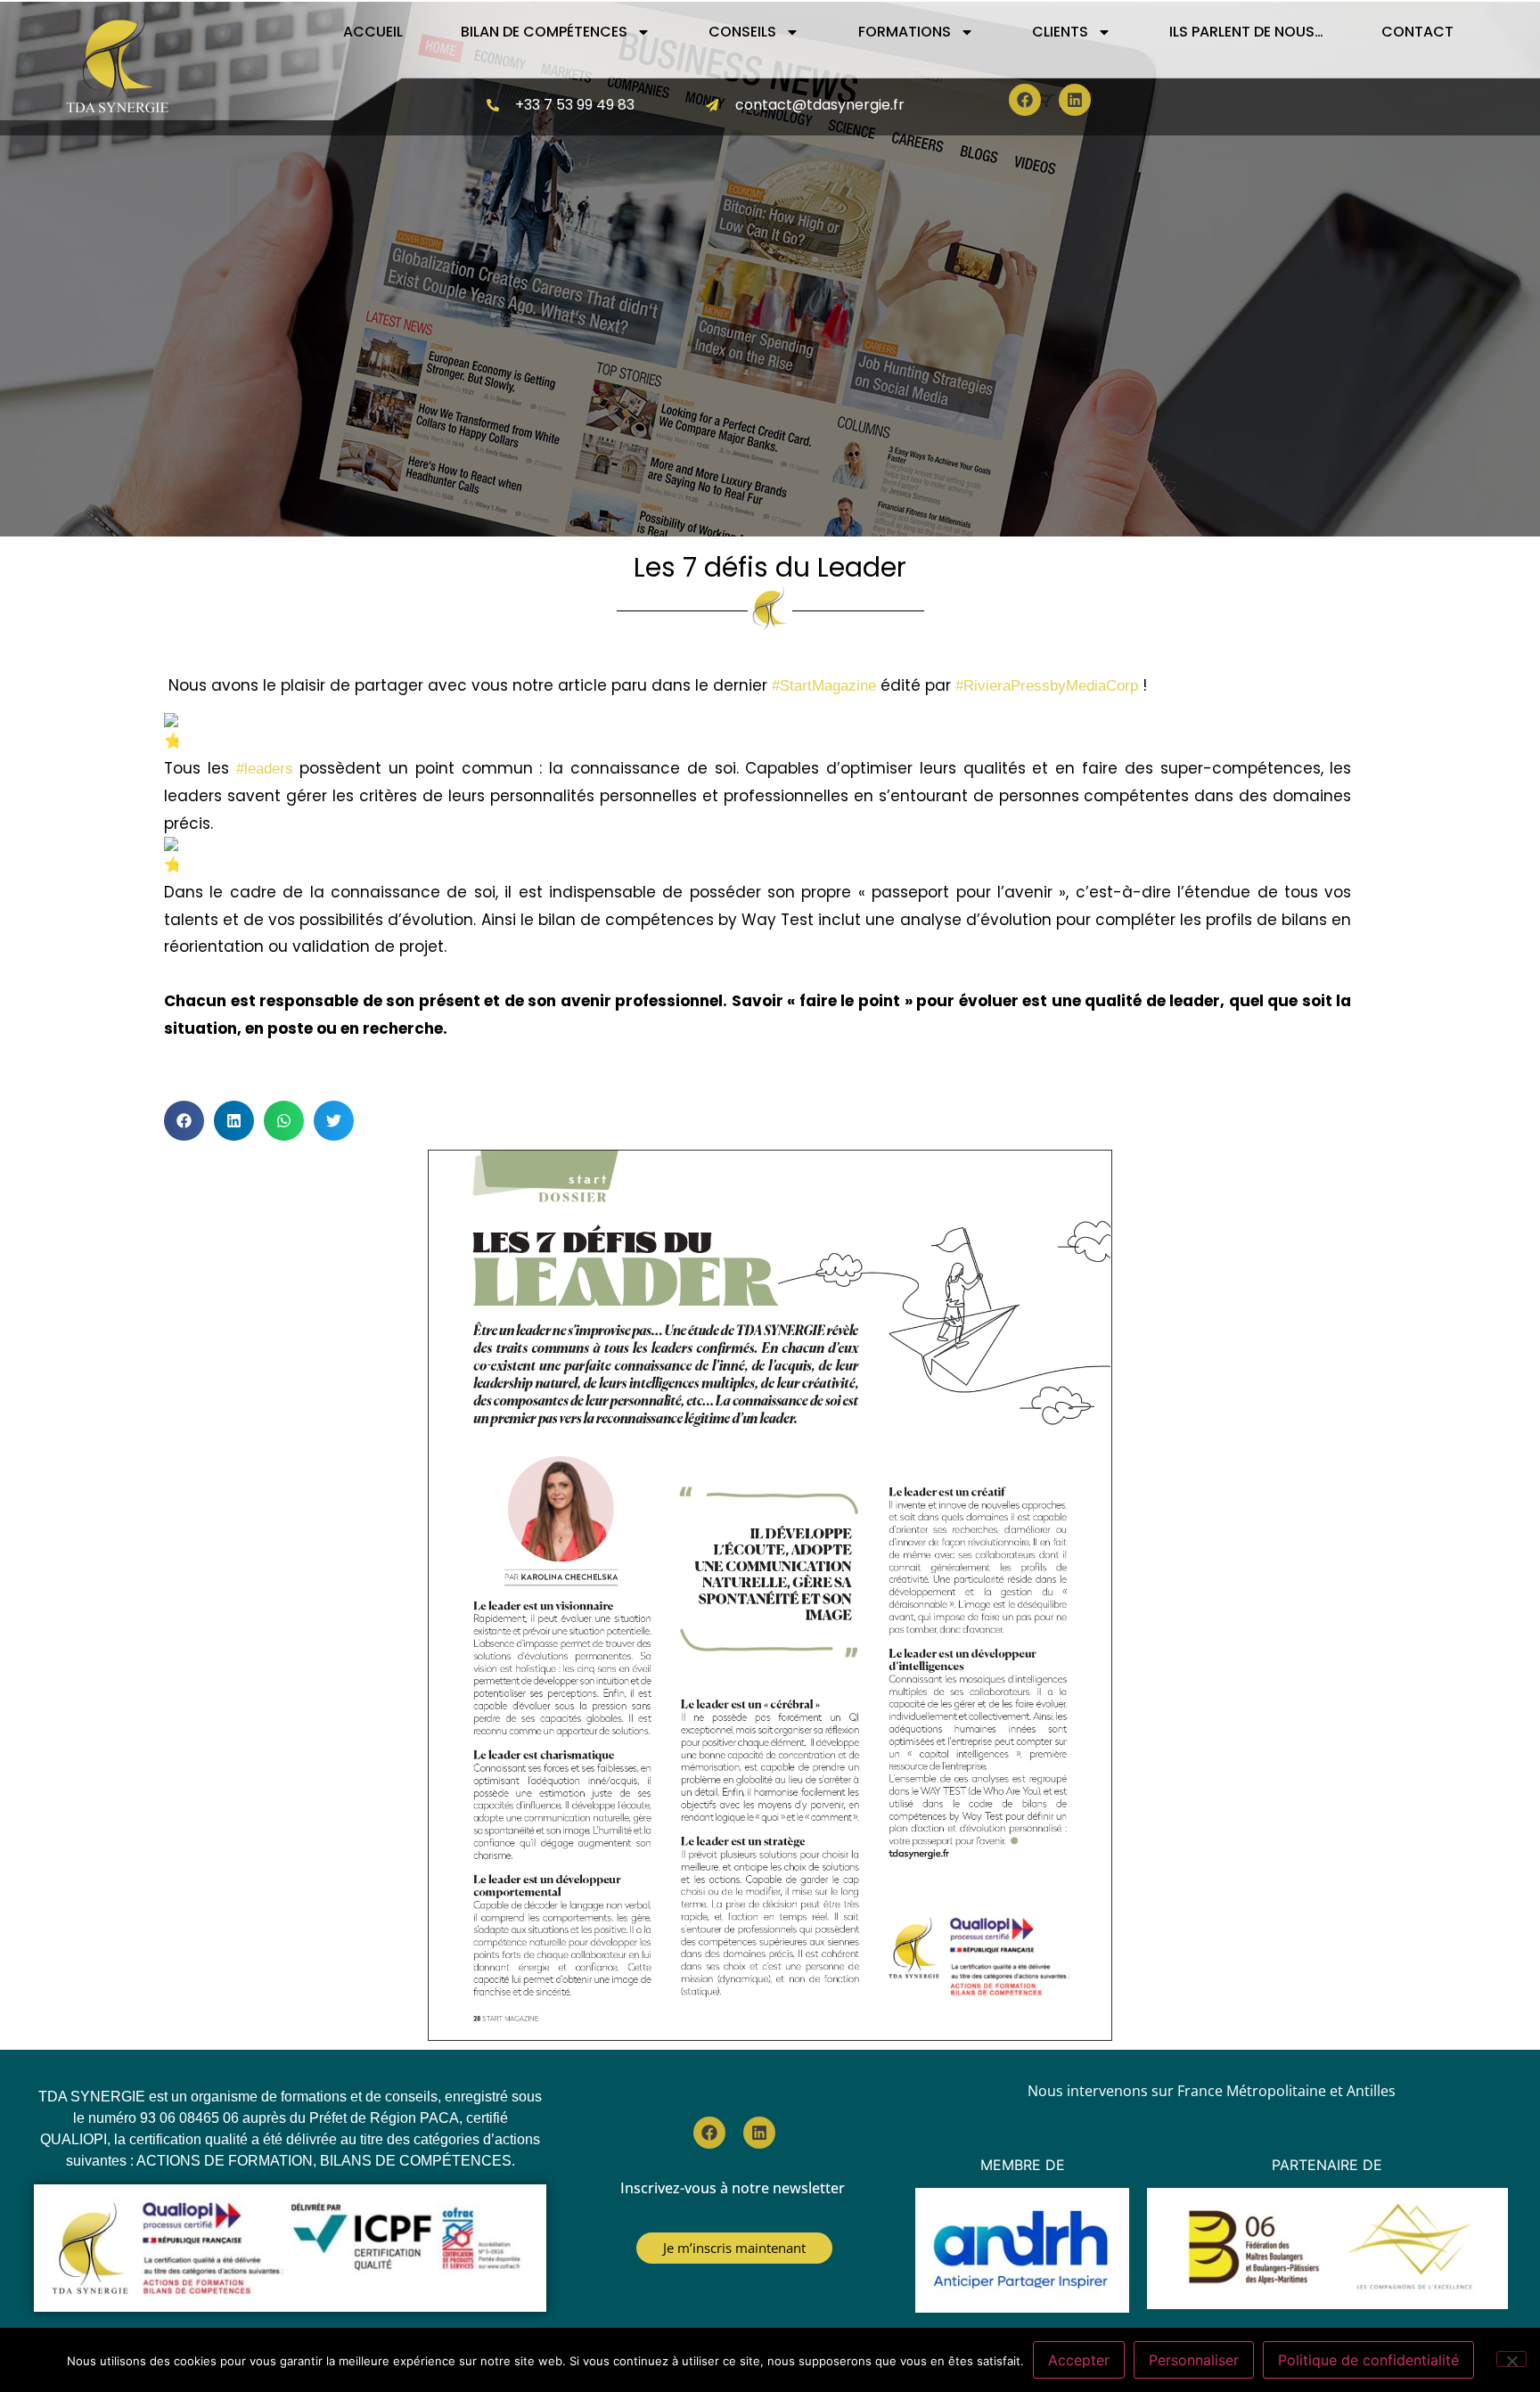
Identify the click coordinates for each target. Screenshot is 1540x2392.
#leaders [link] (265, 769)
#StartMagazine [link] (824, 686)
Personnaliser (1194, 2360)
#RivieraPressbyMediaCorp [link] (1047, 686)
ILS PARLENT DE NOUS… (1246, 32)
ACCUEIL (373, 32)
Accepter (1079, 2360)
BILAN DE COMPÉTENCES (544, 32)
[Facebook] (1025, 100)
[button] (184, 1121)
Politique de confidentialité (1368, 2360)
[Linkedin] (1075, 100)
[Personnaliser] (1511, 2359)
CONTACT (1417, 32)
